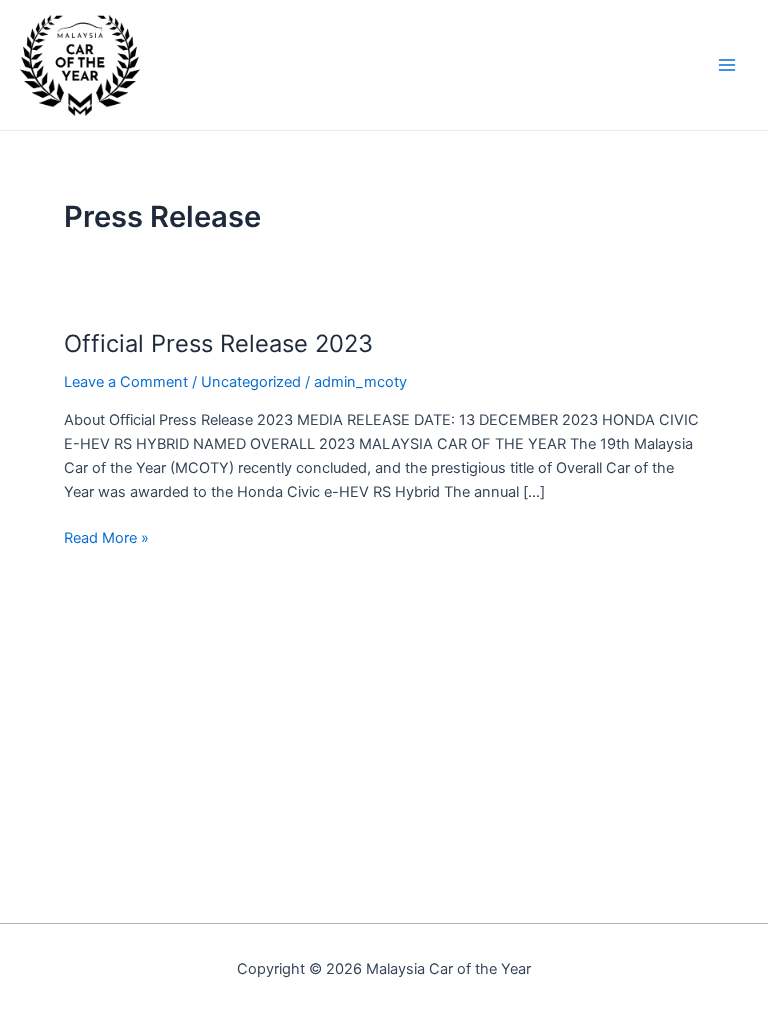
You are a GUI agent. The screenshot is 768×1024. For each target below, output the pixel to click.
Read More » (106, 536)
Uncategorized (251, 382)
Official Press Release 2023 (218, 343)
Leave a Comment (126, 382)
